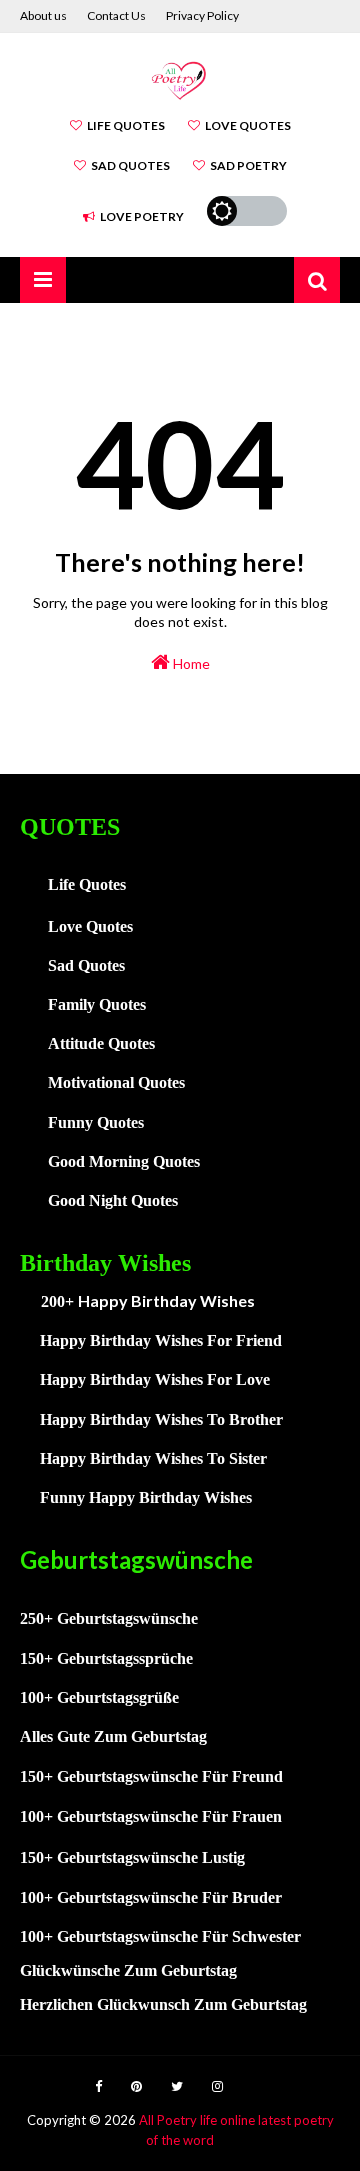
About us (43, 15)
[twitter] (177, 2087)
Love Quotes (248, 125)
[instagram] (217, 2087)
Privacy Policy (202, 15)
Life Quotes (126, 125)
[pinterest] (136, 2087)
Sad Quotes (130, 165)
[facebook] (98, 2087)
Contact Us (116, 15)
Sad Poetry (248, 165)
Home (190, 663)
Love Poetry (142, 216)
